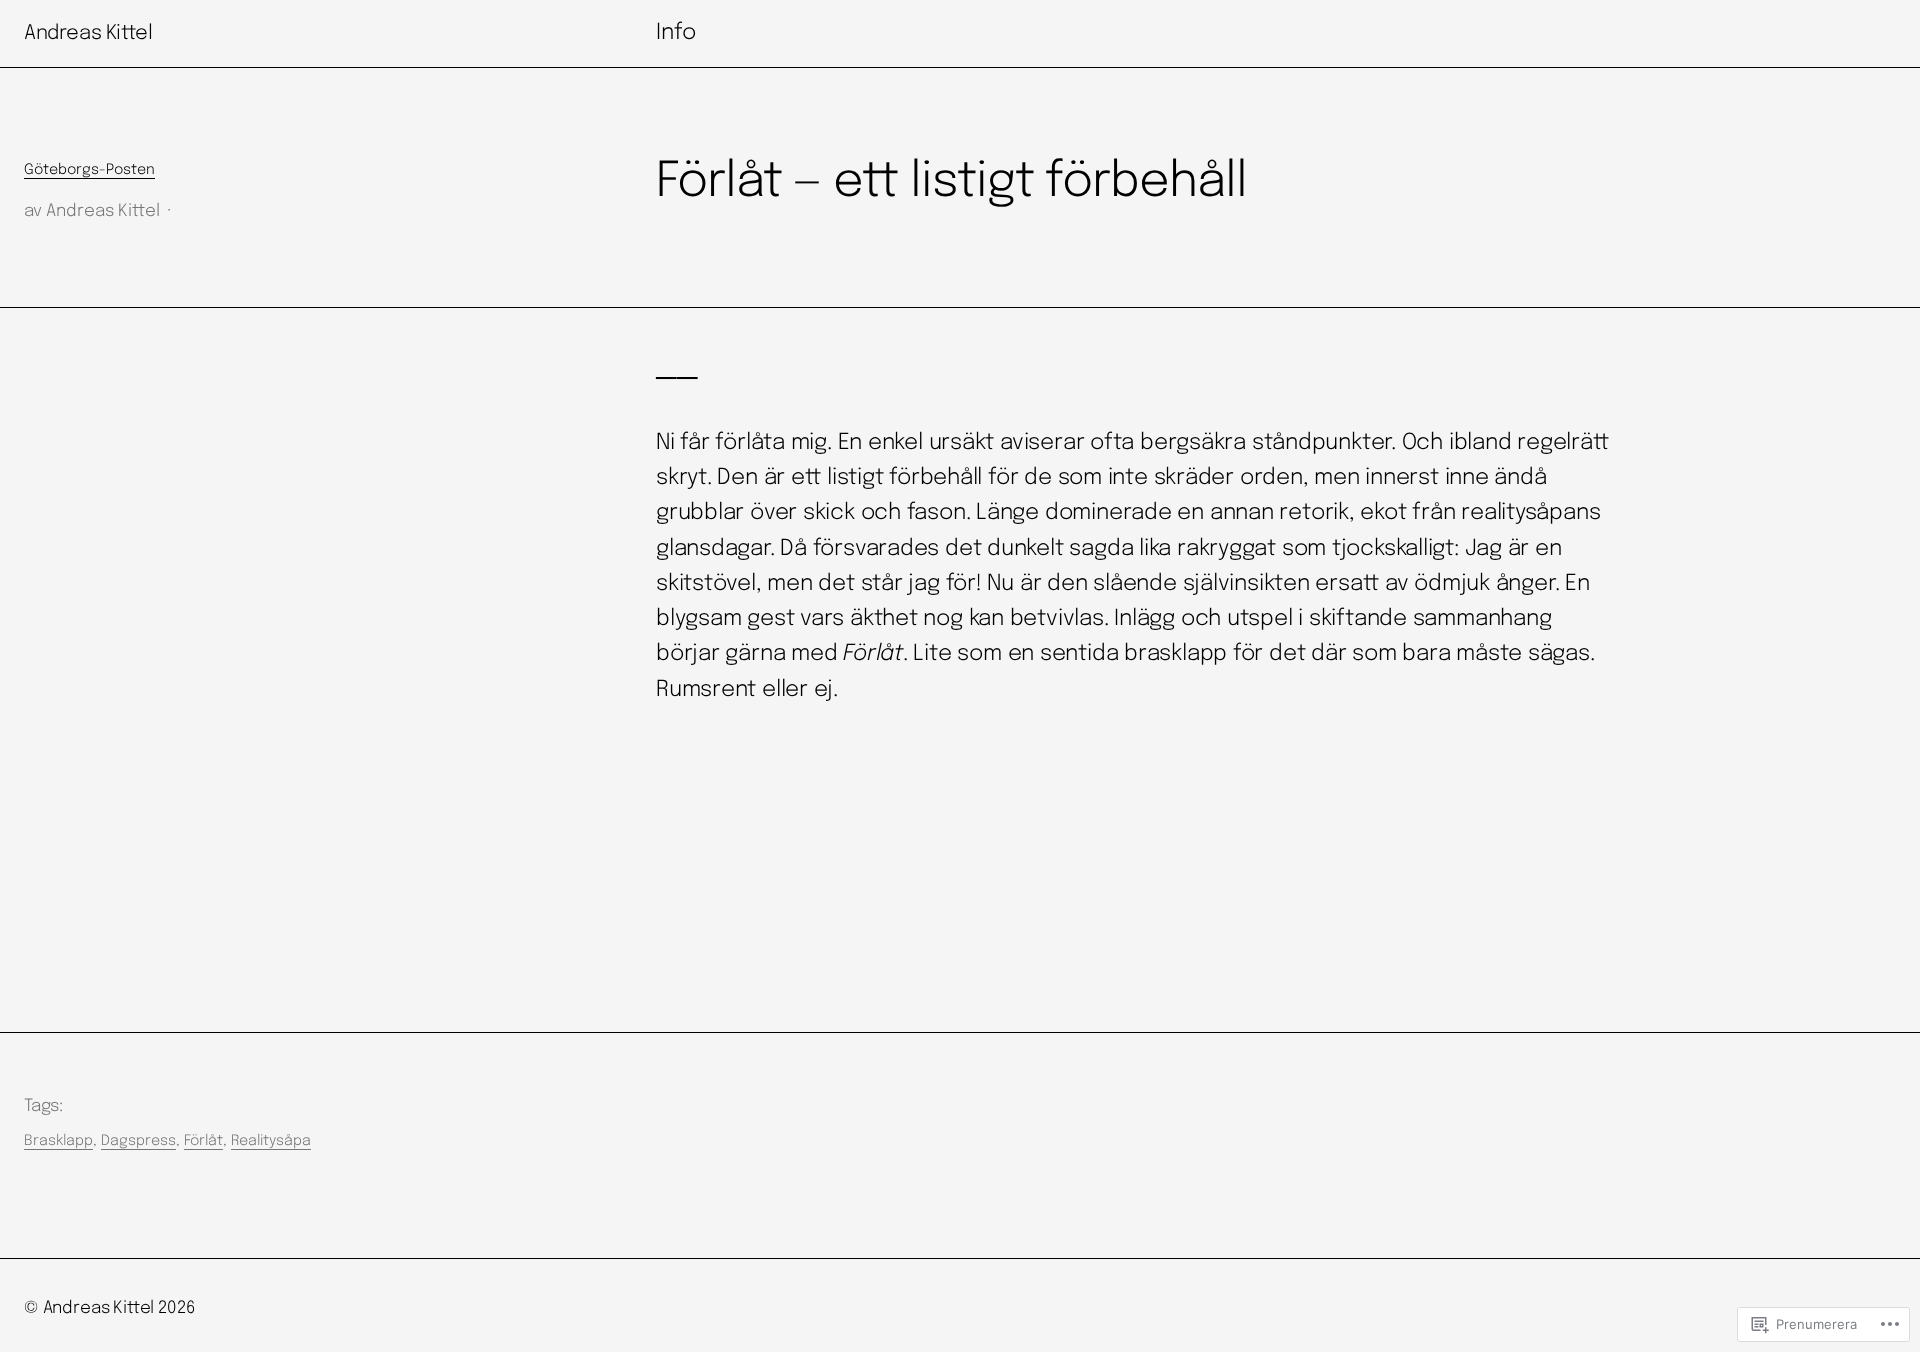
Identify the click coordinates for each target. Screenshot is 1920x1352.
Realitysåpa (271, 1141)
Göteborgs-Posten (89, 170)
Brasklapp (58, 1141)
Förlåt (203, 1141)
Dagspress (138, 1141)
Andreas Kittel (88, 33)
